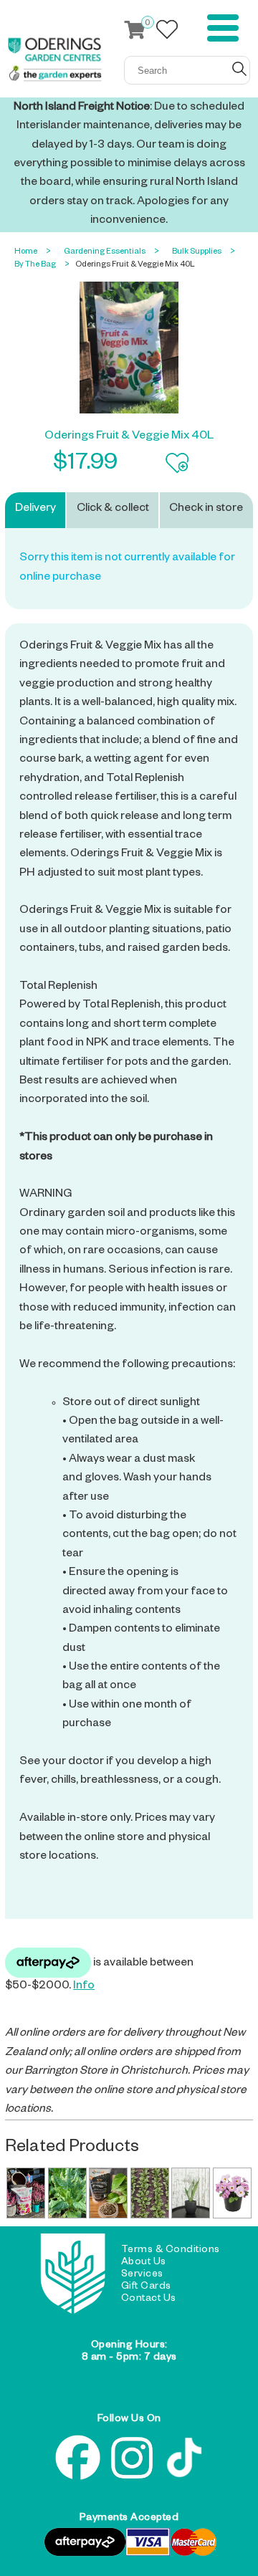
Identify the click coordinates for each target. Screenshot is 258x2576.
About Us (144, 2263)
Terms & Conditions (171, 2251)
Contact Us (149, 2299)
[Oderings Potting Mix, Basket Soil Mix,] (26, 2193)
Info (84, 1987)
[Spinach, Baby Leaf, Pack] (150, 2193)
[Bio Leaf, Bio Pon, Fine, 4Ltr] (108, 2193)
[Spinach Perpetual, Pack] (67, 2193)
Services (142, 2275)
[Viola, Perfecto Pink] (232, 2193)
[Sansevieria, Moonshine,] (191, 2193)
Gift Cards (146, 2287)
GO (239, 69)
